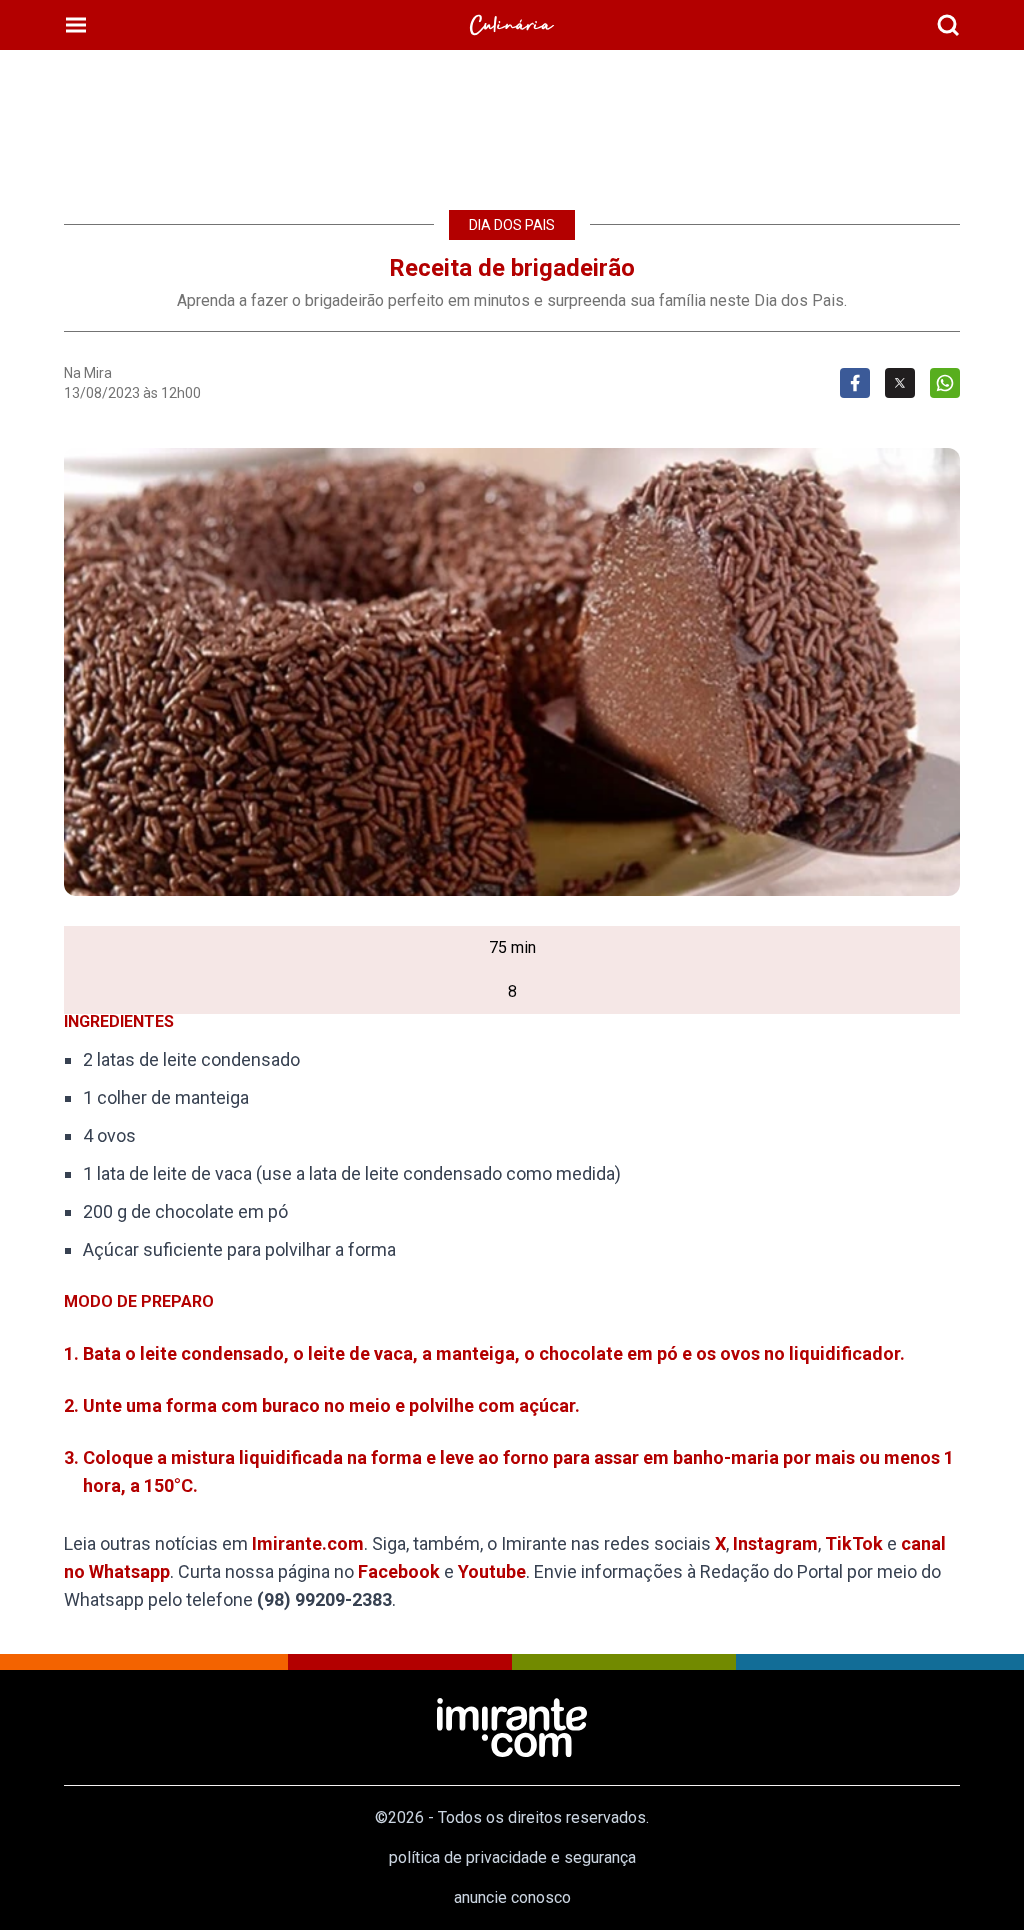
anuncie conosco (512, 1897)
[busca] (948, 25)
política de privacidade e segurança (512, 1857)
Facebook (399, 1571)
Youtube (492, 1571)
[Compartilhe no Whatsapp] (945, 383)
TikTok (854, 1543)
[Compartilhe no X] (900, 383)
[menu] (76, 25)
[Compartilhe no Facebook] (855, 383)
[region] (512, 120)
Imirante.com (308, 1543)
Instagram (775, 1543)
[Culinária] (512, 25)
